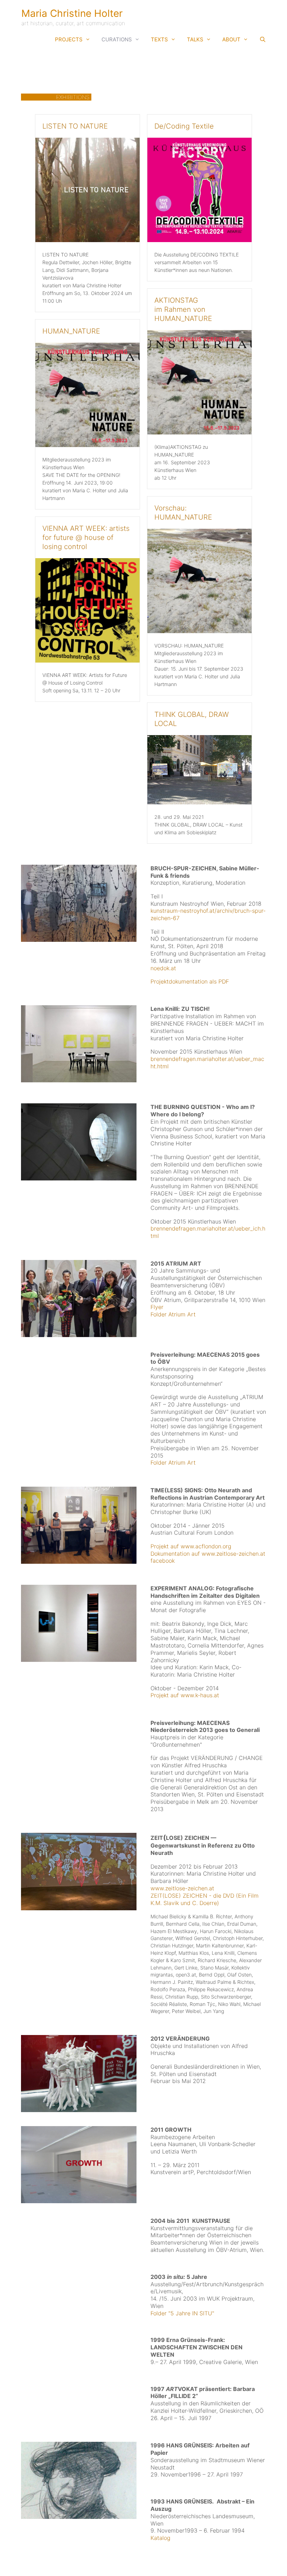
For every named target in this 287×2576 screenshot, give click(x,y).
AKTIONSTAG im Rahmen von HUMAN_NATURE (183, 309)
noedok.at (163, 968)
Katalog (160, 2538)
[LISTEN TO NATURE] (87, 240)
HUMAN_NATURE (71, 331)
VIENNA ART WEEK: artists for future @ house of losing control (86, 537)
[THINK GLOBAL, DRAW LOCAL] (199, 802)
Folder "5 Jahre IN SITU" (182, 2313)
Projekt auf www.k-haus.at (185, 1695)
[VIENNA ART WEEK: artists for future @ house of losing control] (87, 660)
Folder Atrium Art (173, 1314)
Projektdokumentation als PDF (190, 981)
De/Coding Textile (184, 126)
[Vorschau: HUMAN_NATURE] (199, 631)
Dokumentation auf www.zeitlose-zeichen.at (208, 1554)
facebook (163, 1561)
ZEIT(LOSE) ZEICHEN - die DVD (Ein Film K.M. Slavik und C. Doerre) (205, 1899)
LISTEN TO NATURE (75, 126)
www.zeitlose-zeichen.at (182, 1888)
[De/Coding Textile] (199, 240)
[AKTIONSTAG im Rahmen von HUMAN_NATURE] (199, 432)
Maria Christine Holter (72, 13)
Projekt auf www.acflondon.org (191, 1546)
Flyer (157, 1307)
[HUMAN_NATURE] (87, 445)
